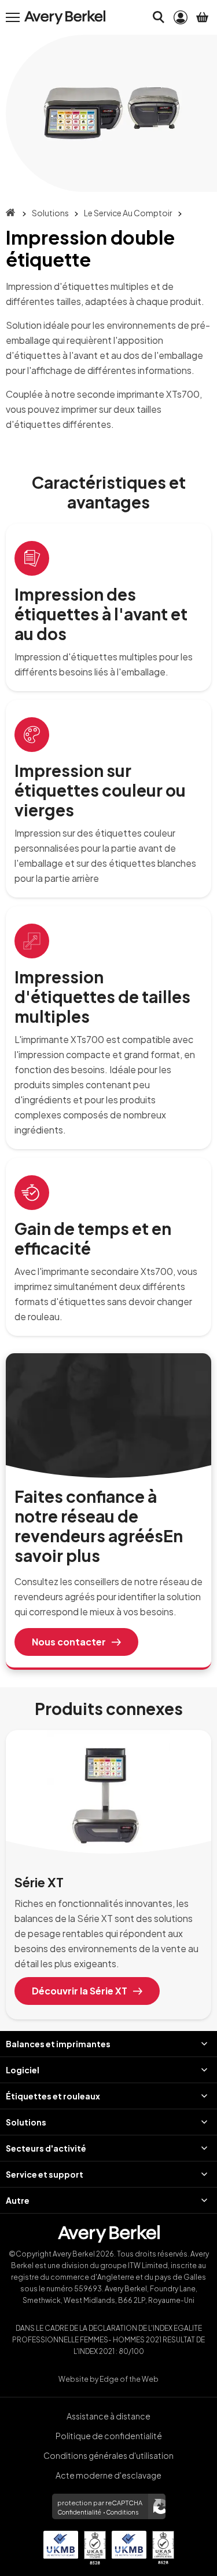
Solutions (50, 213)
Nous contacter (69, 1642)
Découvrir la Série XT (80, 1991)
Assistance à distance (108, 2416)
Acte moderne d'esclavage (108, 2475)
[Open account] (181, 17)
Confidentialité (79, 2512)
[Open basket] (203, 17)
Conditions (122, 2512)
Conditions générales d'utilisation (108, 2455)
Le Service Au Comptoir (128, 213)
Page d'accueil (10, 212)
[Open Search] (159, 17)
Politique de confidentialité (109, 2436)
